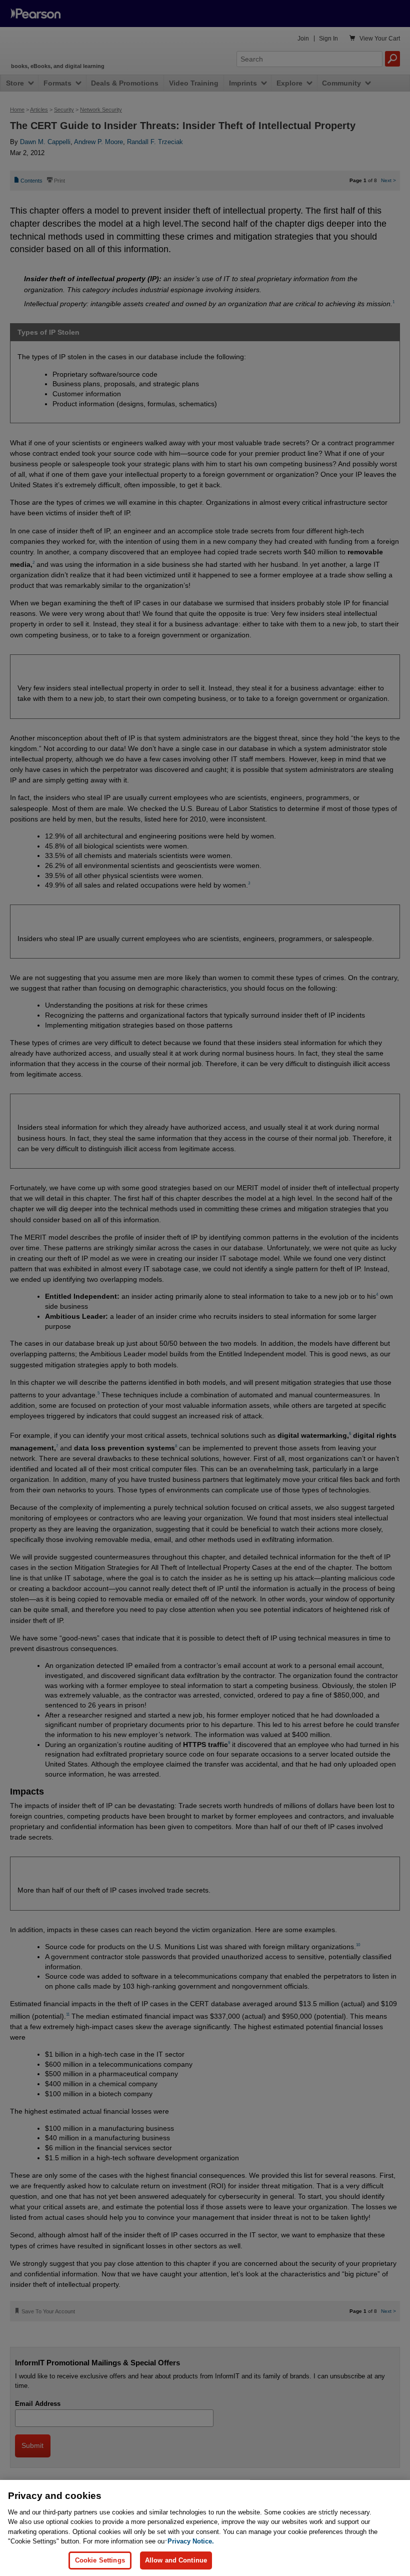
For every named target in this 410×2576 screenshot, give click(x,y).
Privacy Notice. (191, 2541)
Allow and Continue (176, 2560)
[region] (205, 2528)
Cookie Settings (100, 2560)
